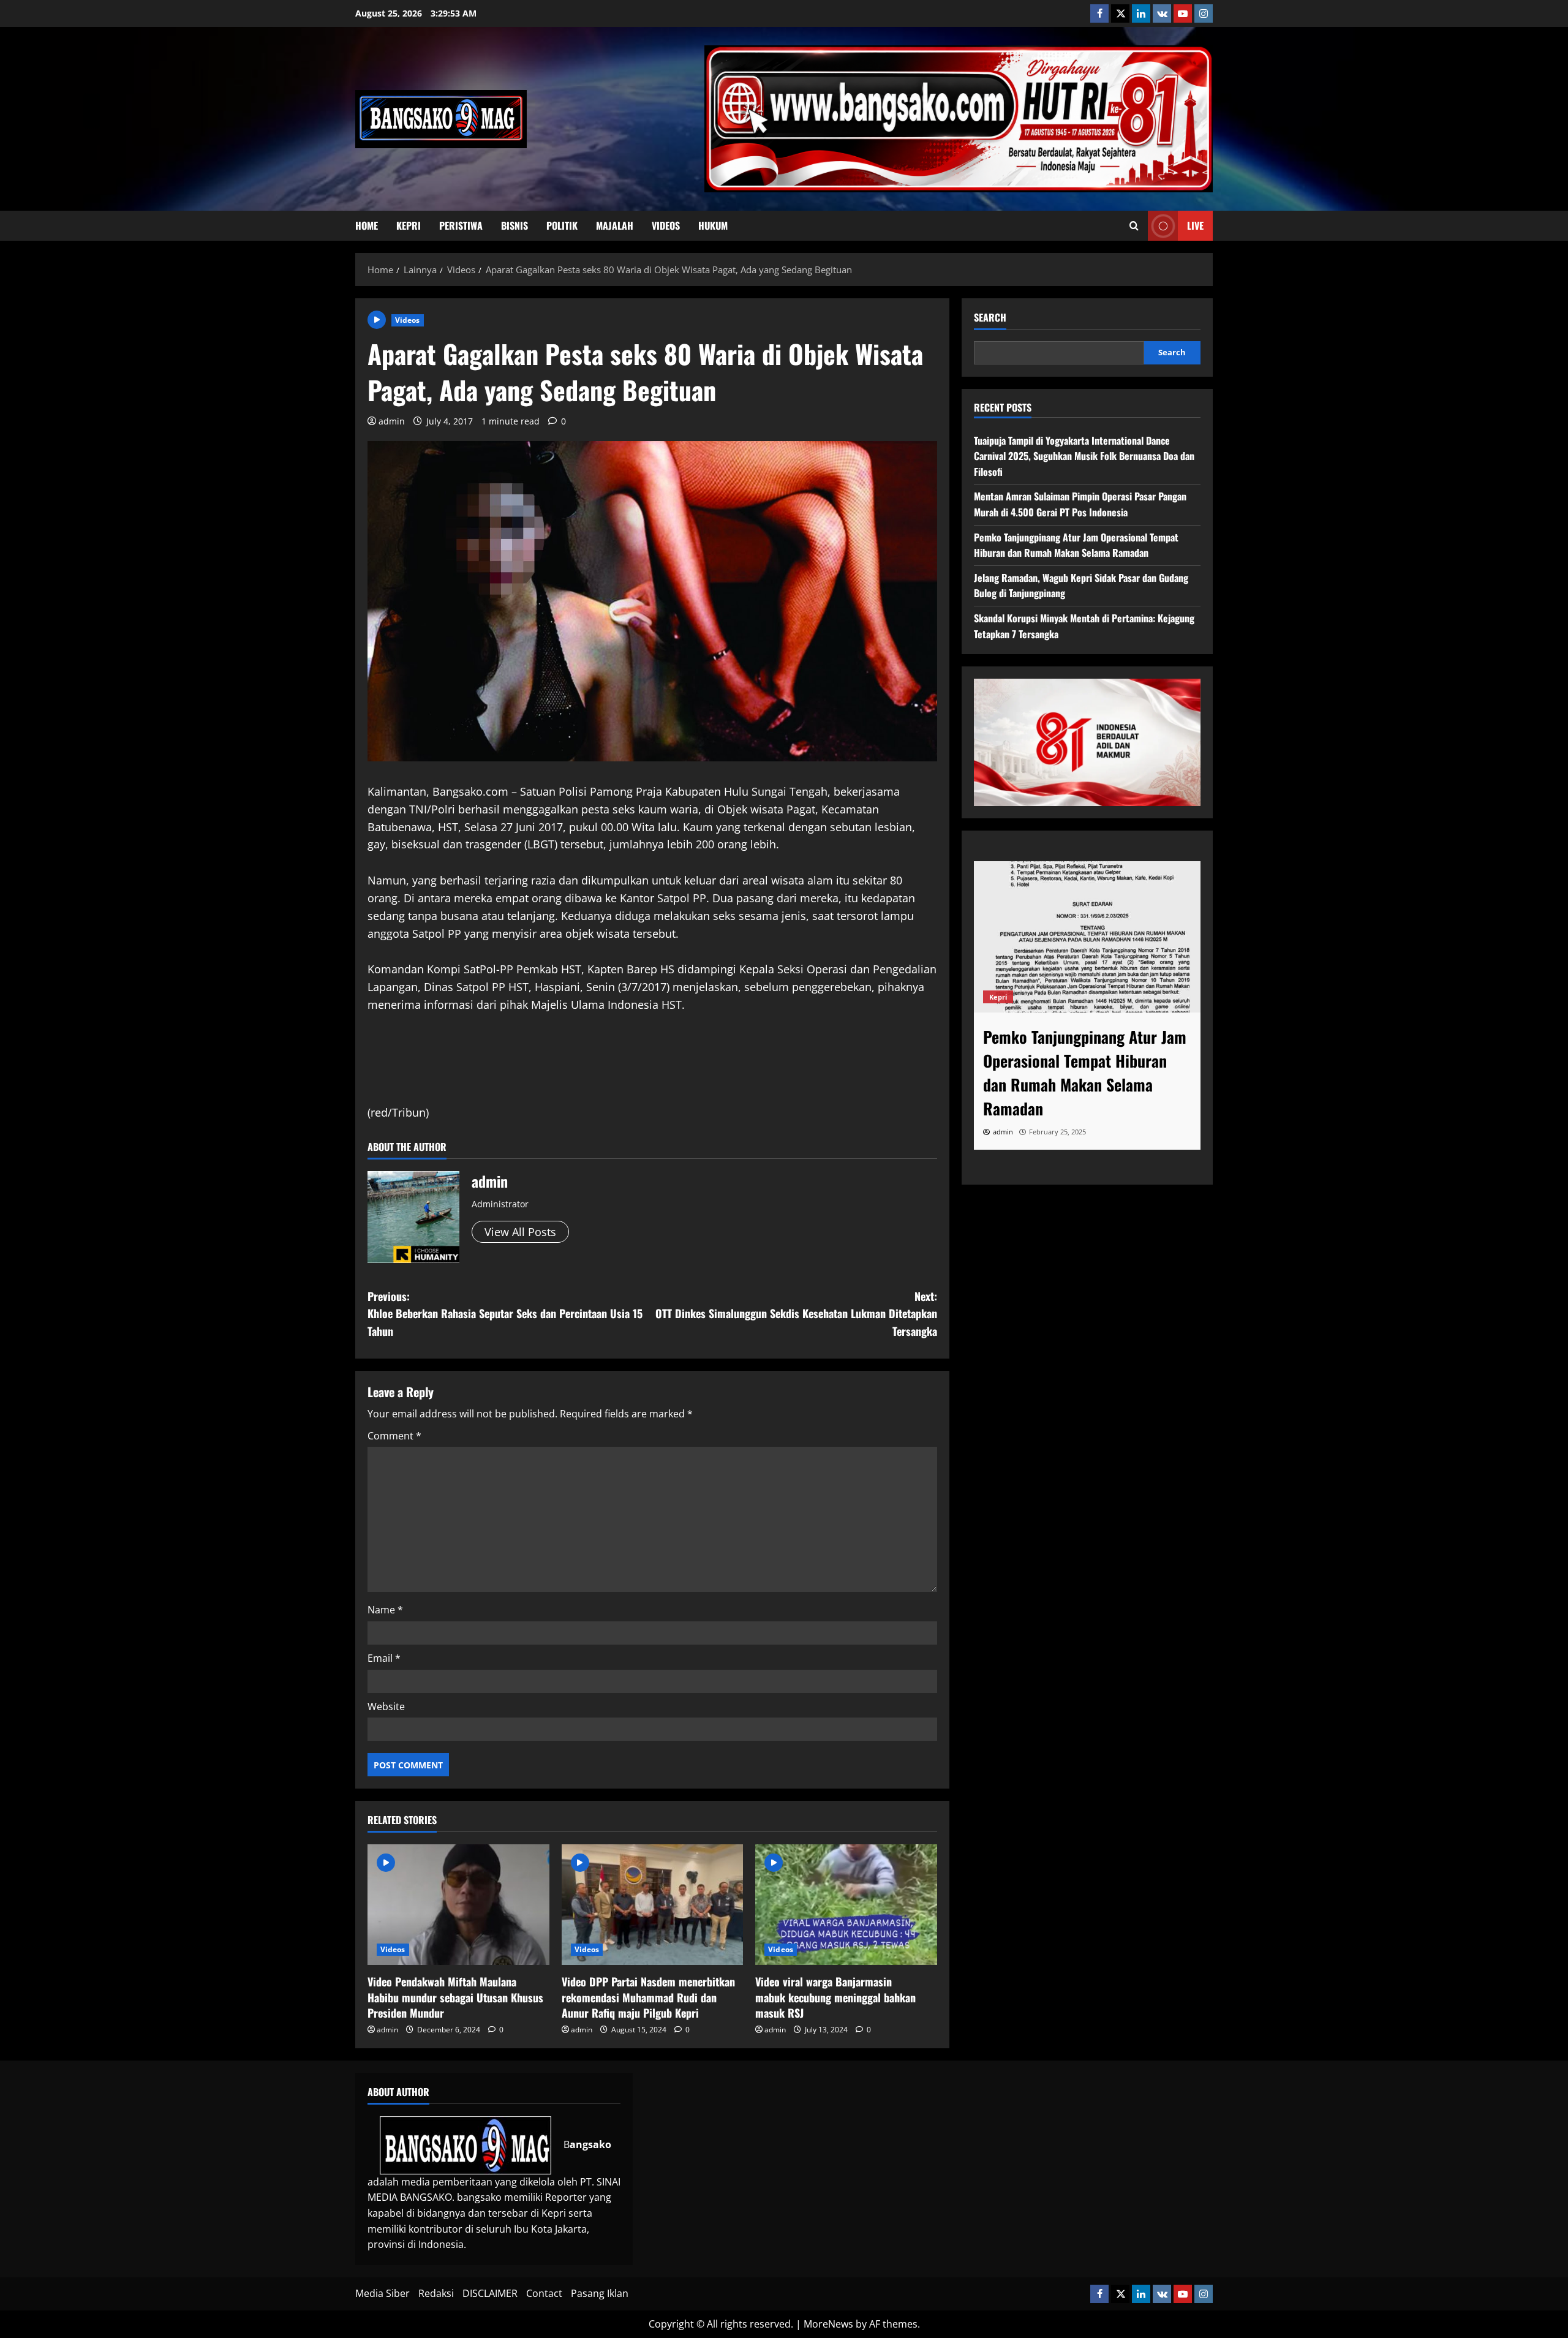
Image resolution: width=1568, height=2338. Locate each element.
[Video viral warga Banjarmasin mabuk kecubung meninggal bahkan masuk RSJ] (846, 1905)
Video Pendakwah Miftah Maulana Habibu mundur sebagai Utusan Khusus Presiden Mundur (455, 1997)
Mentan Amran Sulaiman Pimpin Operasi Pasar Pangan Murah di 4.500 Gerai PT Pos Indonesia (1080, 504)
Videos (666, 225)
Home (367, 225)
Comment (394, 1436)
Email (384, 1658)
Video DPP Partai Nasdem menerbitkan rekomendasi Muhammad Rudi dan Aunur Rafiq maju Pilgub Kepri (648, 1997)
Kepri (409, 225)
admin (392, 421)
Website (386, 1706)
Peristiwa (461, 225)
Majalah (615, 225)
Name (385, 1610)
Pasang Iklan (600, 2293)
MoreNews (828, 2324)
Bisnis (514, 225)
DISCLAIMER (490, 2293)
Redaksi (436, 2293)
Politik (562, 225)
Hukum (713, 225)
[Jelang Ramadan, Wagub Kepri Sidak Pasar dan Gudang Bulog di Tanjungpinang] (1087, 937)
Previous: (505, 1314)
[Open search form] (1134, 226)
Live (1195, 225)
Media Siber (383, 2293)
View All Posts (520, 1232)
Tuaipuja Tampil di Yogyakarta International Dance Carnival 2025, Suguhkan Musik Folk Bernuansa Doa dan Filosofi (1084, 456)
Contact (544, 2293)
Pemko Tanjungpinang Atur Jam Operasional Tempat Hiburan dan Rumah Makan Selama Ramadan (1076, 545)
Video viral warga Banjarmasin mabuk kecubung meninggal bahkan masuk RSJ (835, 1997)
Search (990, 318)
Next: (796, 1314)
